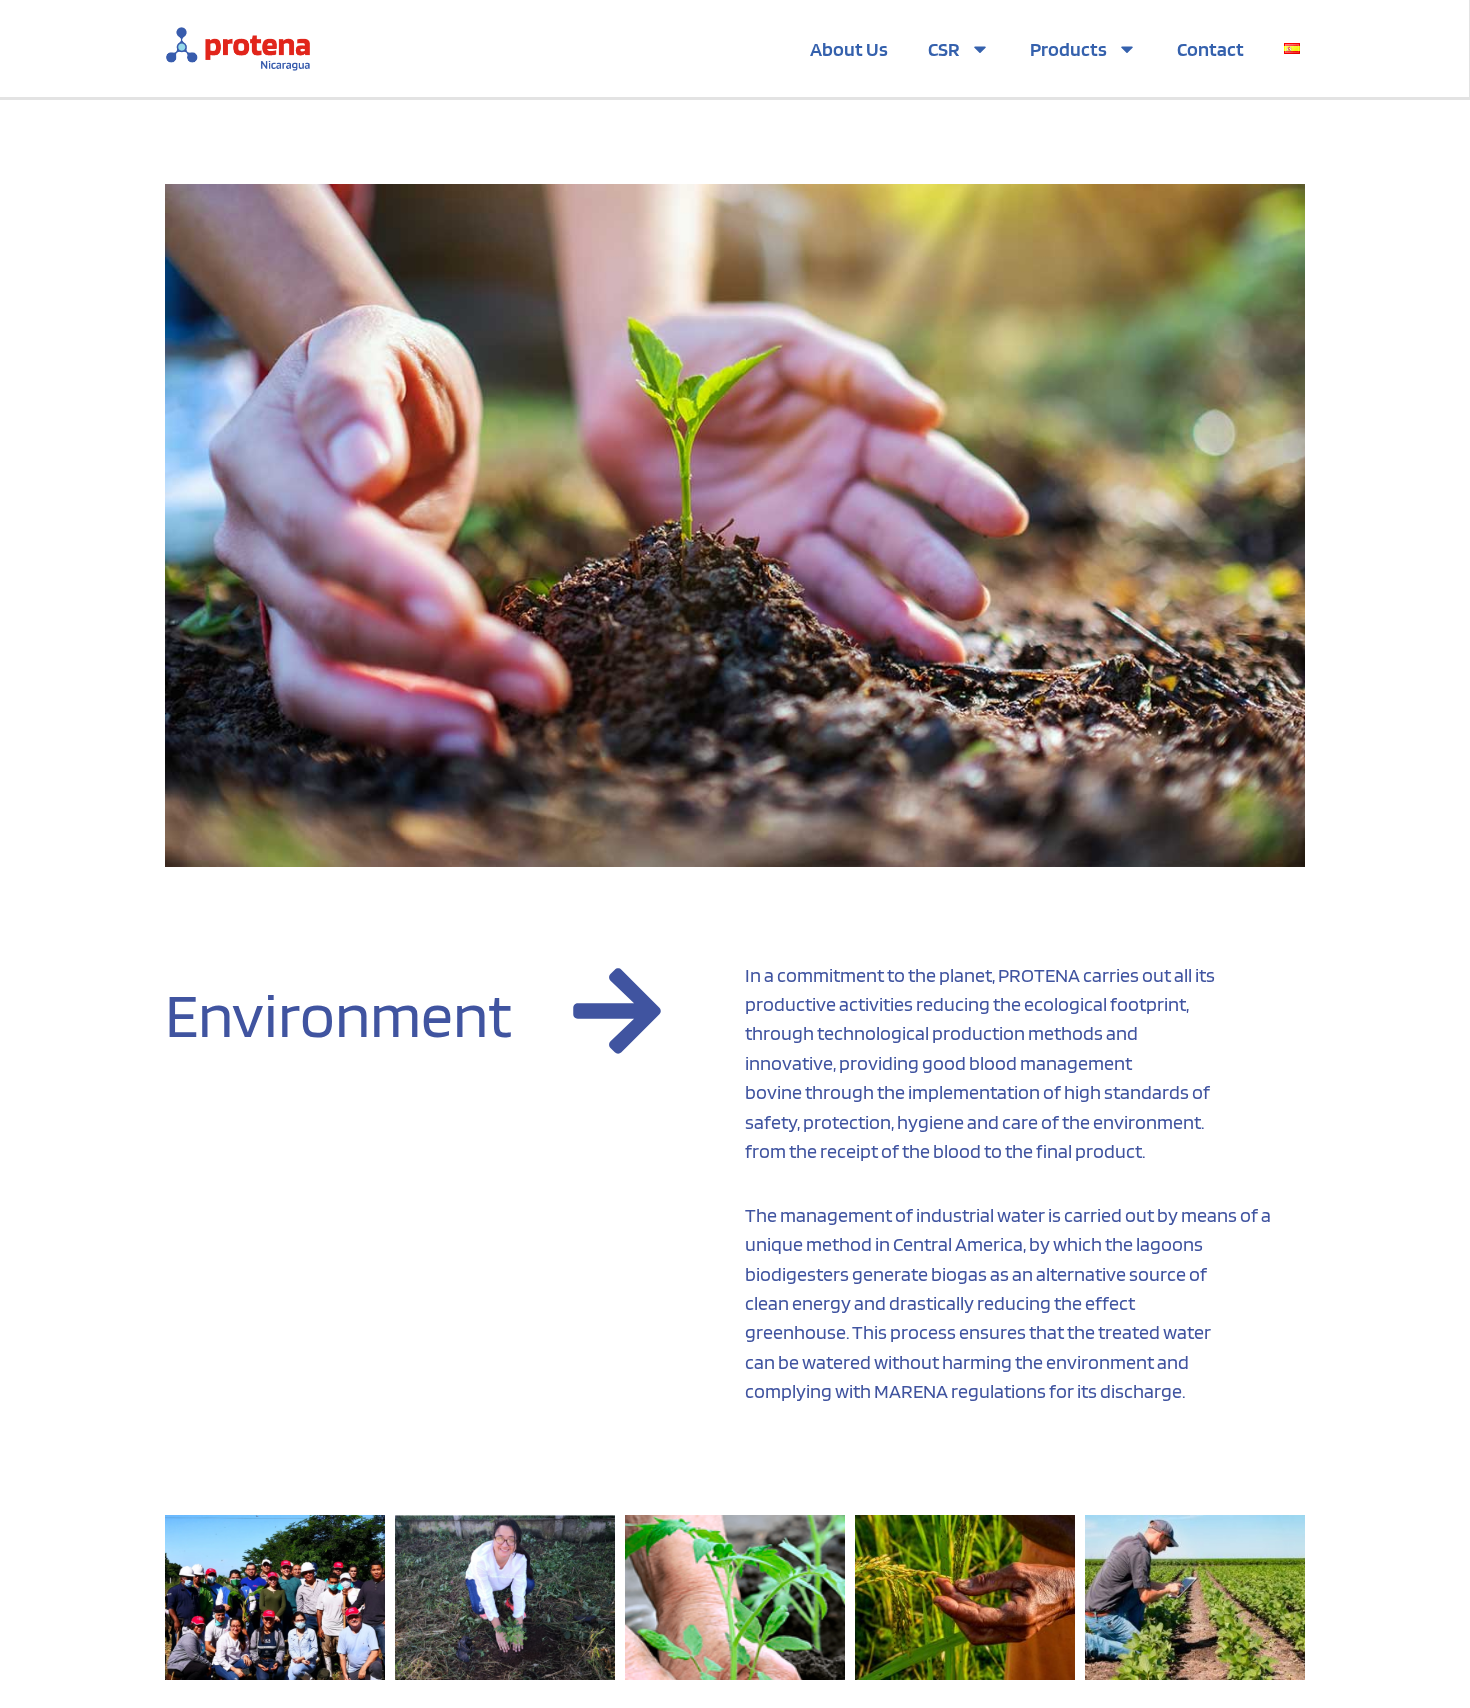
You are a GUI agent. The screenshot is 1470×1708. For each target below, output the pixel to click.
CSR (944, 49)
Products (1068, 49)
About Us (849, 49)
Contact (1210, 49)
